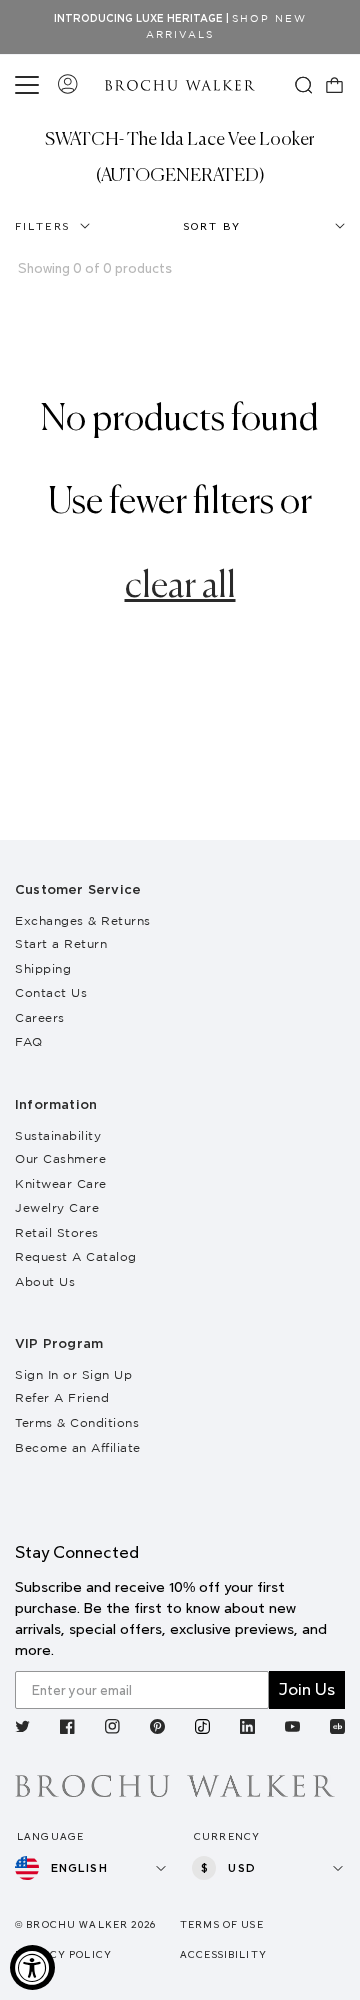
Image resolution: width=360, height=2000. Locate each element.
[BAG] (335, 85)
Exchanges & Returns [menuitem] (83, 920)
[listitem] (22, 1728)
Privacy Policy (63, 1954)
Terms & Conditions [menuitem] (77, 1422)
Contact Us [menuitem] (51, 992)
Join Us (307, 1689)
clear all (180, 587)
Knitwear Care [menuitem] (61, 1183)
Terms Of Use (222, 1924)
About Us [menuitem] (45, 1281)
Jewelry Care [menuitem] (57, 1207)
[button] (30, 85)
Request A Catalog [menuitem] (76, 1256)
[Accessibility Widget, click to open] (32, 1967)
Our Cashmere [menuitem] (60, 1158)
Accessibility (223, 1954)
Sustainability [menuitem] (58, 1135)
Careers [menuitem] (40, 1017)
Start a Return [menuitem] (61, 943)
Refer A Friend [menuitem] (62, 1397)
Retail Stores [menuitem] (57, 1232)
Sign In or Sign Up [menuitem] (73, 1374)
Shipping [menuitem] (43, 968)
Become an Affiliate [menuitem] (78, 1447)
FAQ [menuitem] (29, 1041)
